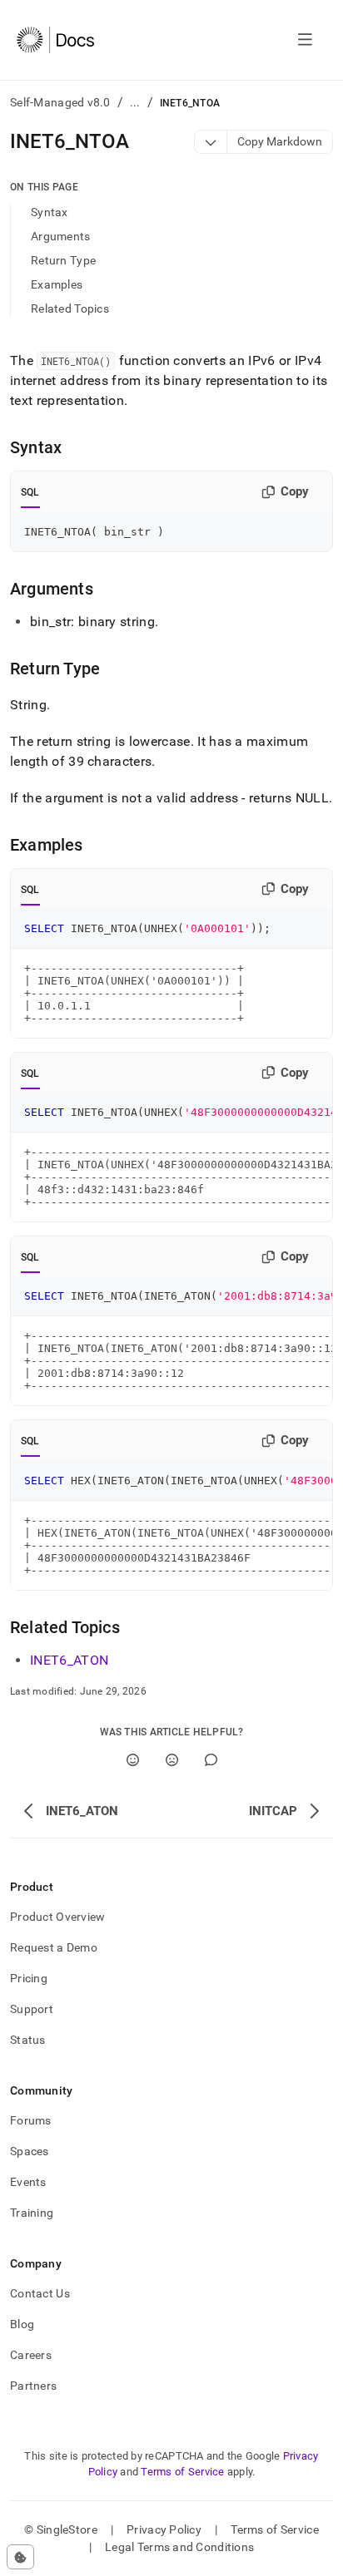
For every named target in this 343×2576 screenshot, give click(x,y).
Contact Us (40, 2293)
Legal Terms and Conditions (179, 2547)
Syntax (50, 212)
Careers (31, 2355)
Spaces (30, 2151)
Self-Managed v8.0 (60, 102)
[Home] (55, 40)
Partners (33, 2386)
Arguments (61, 236)
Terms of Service (182, 2472)
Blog (22, 2324)
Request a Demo (54, 1947)
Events (28, 2182)
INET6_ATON (69, 1660)
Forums (31, 2120)
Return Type (63, 260)
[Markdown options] (211, 142)
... (135, 102)
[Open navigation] (305, 40)
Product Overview (57, 1917)
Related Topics (70, 308)
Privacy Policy (164, 2529)
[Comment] (211, 1760)
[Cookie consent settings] (20, 2557)
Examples (57, 284)
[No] (172, 1760)
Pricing (29, 1978)
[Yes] (133, 1760)
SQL (30, 492)
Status (28, 2040)
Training (32, 2213)
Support (32, 2009)
